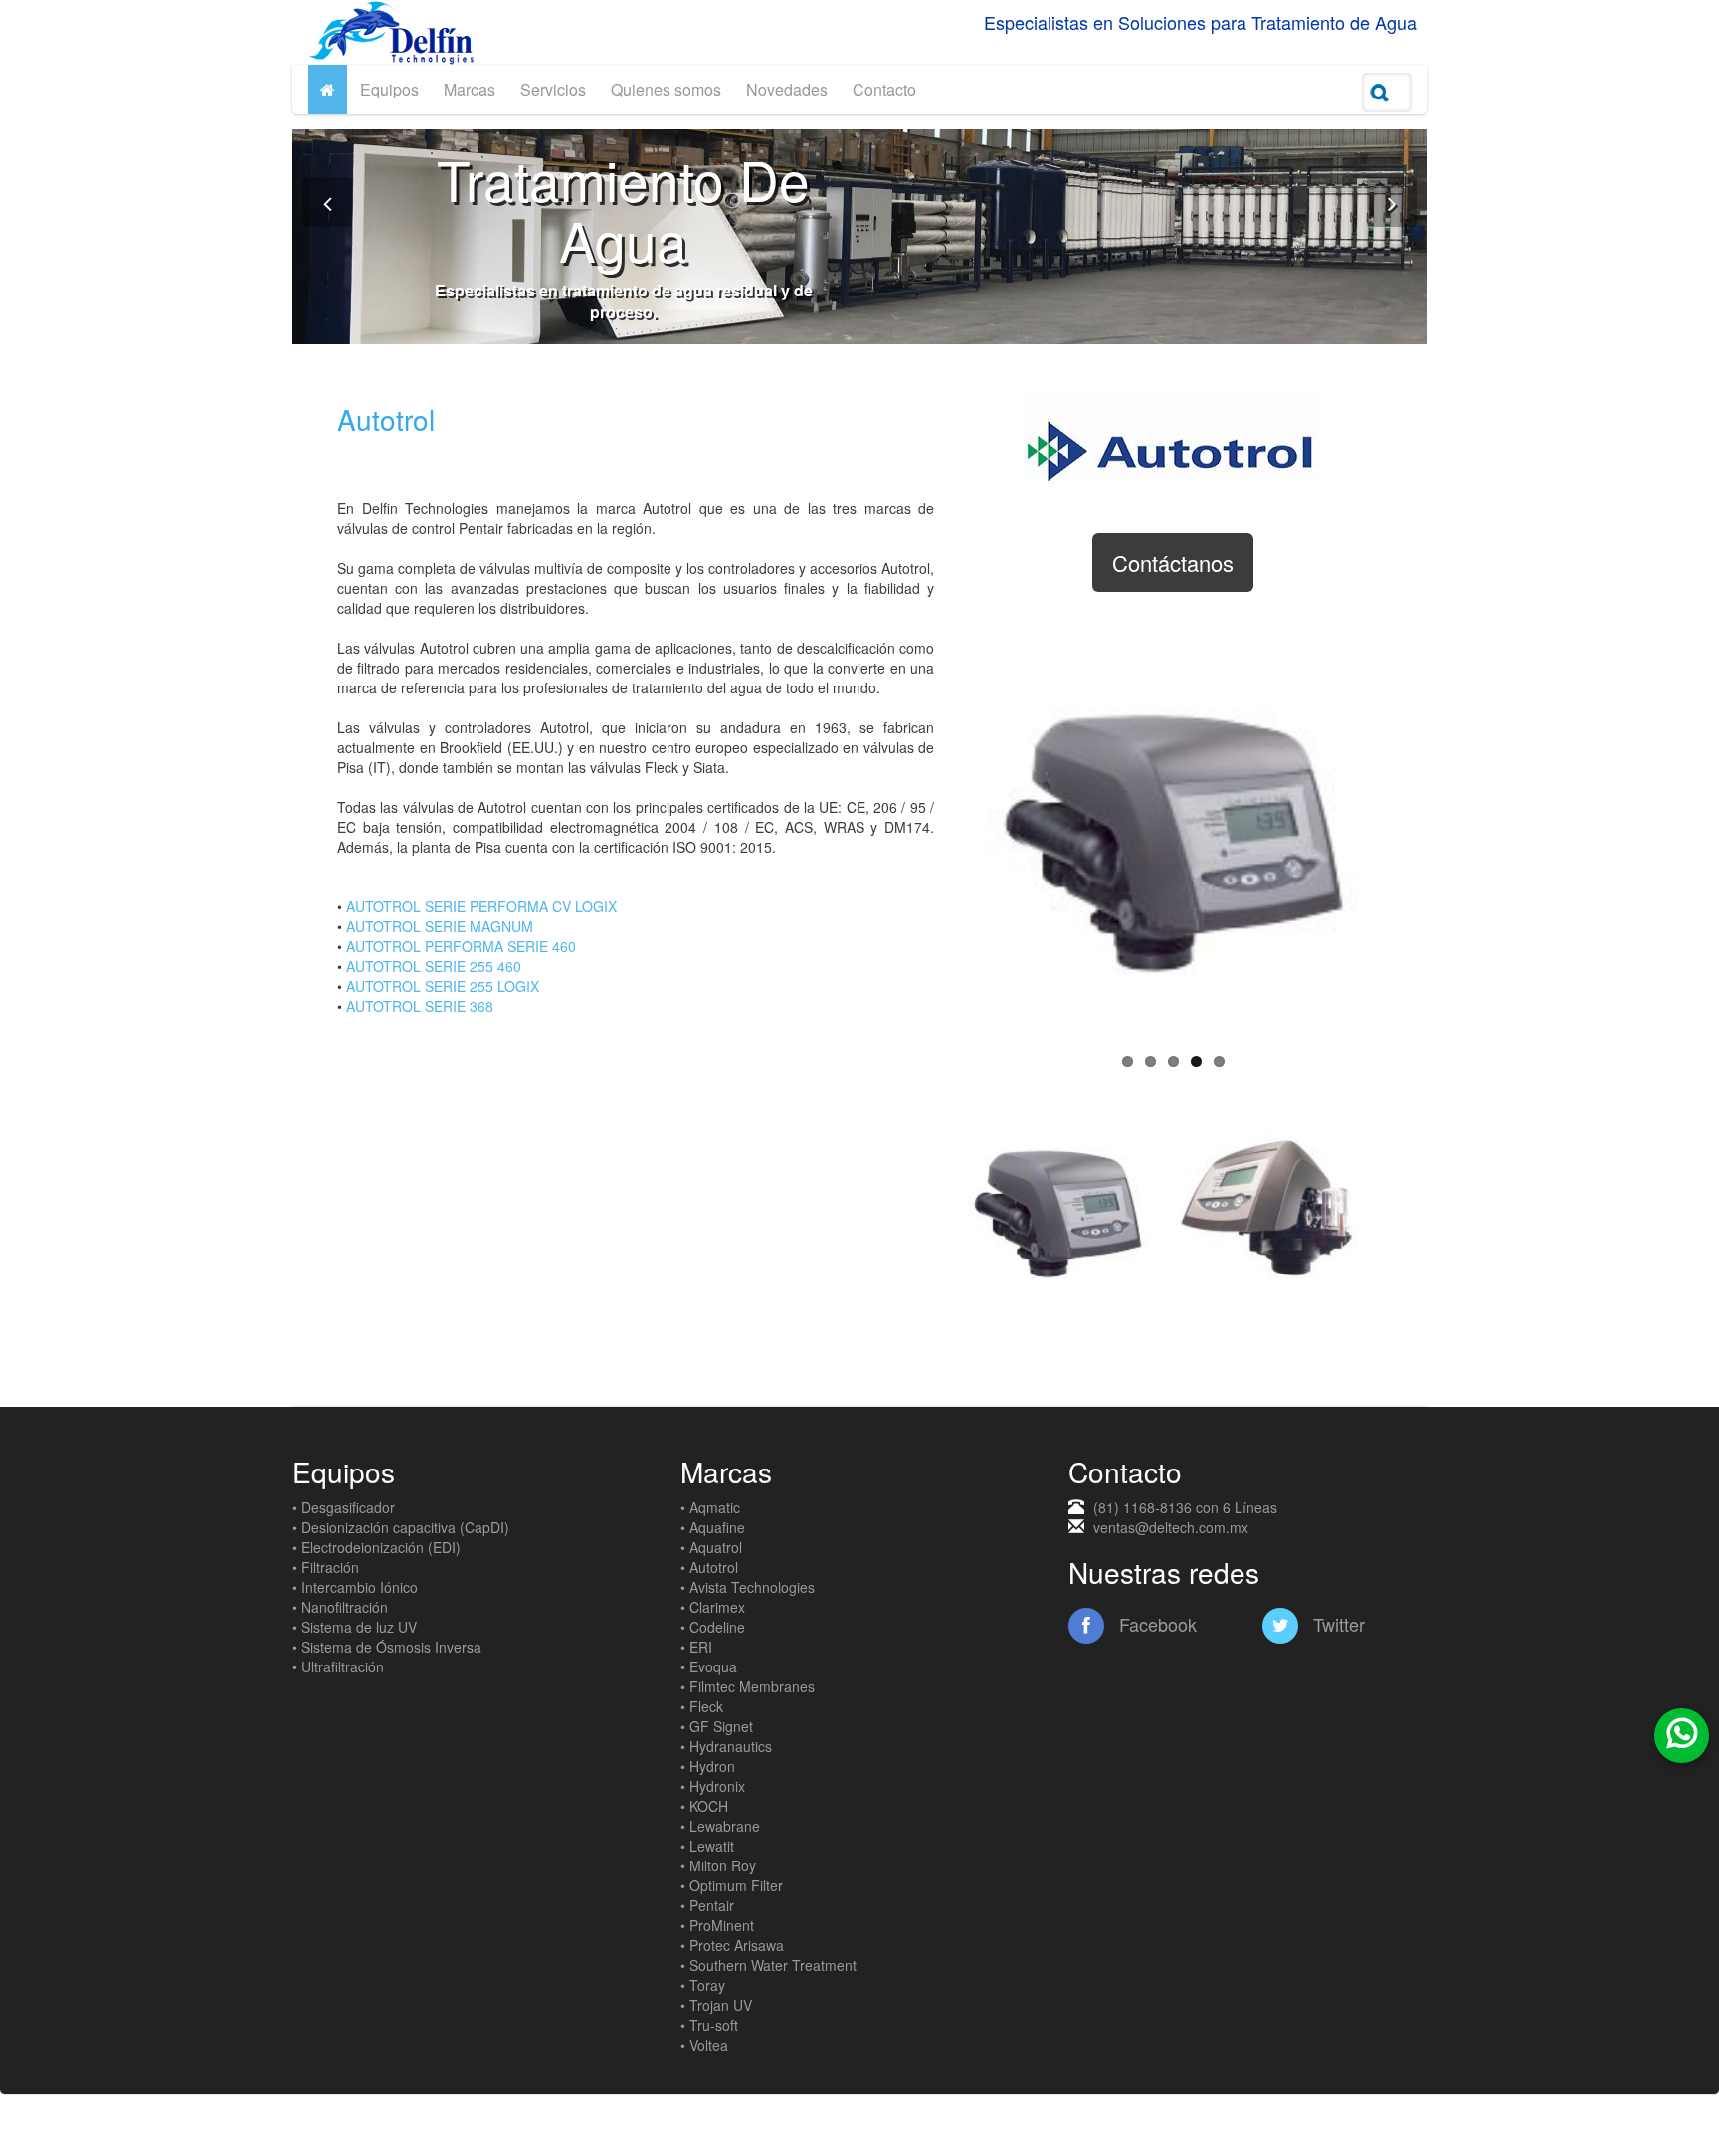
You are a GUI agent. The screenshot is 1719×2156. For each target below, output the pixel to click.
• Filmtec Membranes (748, 1686)
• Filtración (326, 1567)
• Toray (703, 1985)
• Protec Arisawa (732, 1945)
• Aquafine (713, 1527)
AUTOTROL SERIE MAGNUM (440, 926)
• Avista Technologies (748, 1587)
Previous (938, 831)
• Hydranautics (726, 1746)
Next (1408, 831)
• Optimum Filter (732, 1885)
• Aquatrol (711, 1547)
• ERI (696, 1647)
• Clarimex (713, 1607)
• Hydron (708, 1766)
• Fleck (702, 1706)
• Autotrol (709, 1567)
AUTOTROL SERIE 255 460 (434, 966)
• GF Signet (717, 1726)
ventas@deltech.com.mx (1171, 1527)
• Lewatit (707, 1846)
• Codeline (713, 1627)
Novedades (787, 89)
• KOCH (704, 1806)
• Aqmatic (710, 1507)
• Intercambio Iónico (355, 1587)
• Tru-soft (709, 2025)
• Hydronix (713, 1786)
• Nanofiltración (340, 1607)
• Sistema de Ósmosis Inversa (387, 1647)
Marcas (470, 89)
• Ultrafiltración (338, 1666)
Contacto (884, 89)
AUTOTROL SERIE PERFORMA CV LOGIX (481, 906)
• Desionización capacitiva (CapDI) (401, 1527)
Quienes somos (666, 89)
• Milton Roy (718, 1865)
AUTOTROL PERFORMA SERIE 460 (461, 946)
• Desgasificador (344, 1507)
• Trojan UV (716, 2005)
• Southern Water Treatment (768, 1965)
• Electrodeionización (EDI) (377, 1547)
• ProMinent (717, 1925)
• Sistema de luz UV (355, 1627)
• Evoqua (709, 1666)
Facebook (1155, 1624)
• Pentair (707, 1905)
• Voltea (704, 2045)
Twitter (1337, 1624)
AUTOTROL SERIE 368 (420, 1006)
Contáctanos (1173, 563)
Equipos (389, 89)
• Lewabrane (720, 1826)
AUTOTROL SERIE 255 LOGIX (443, 986)
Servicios (553, 89)
